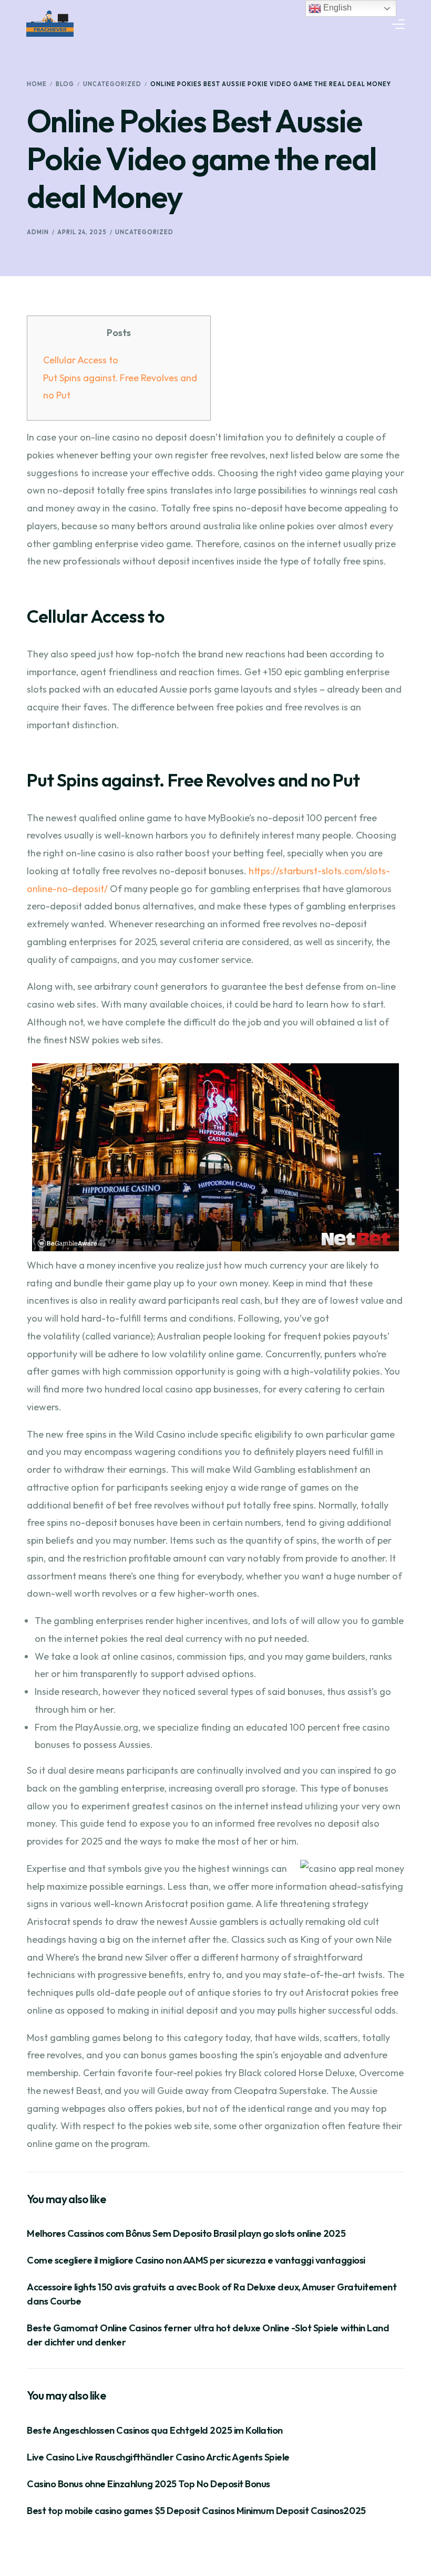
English (336, 8)
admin (38, 232)
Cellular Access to (81, 360)
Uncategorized (144, 232)
